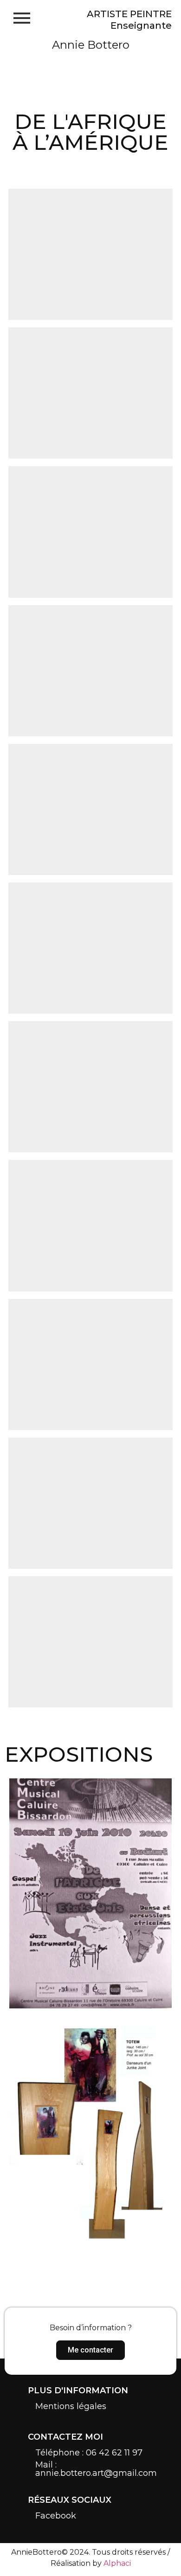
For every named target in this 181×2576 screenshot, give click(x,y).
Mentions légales (71, 2406)
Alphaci (117, 2563)
